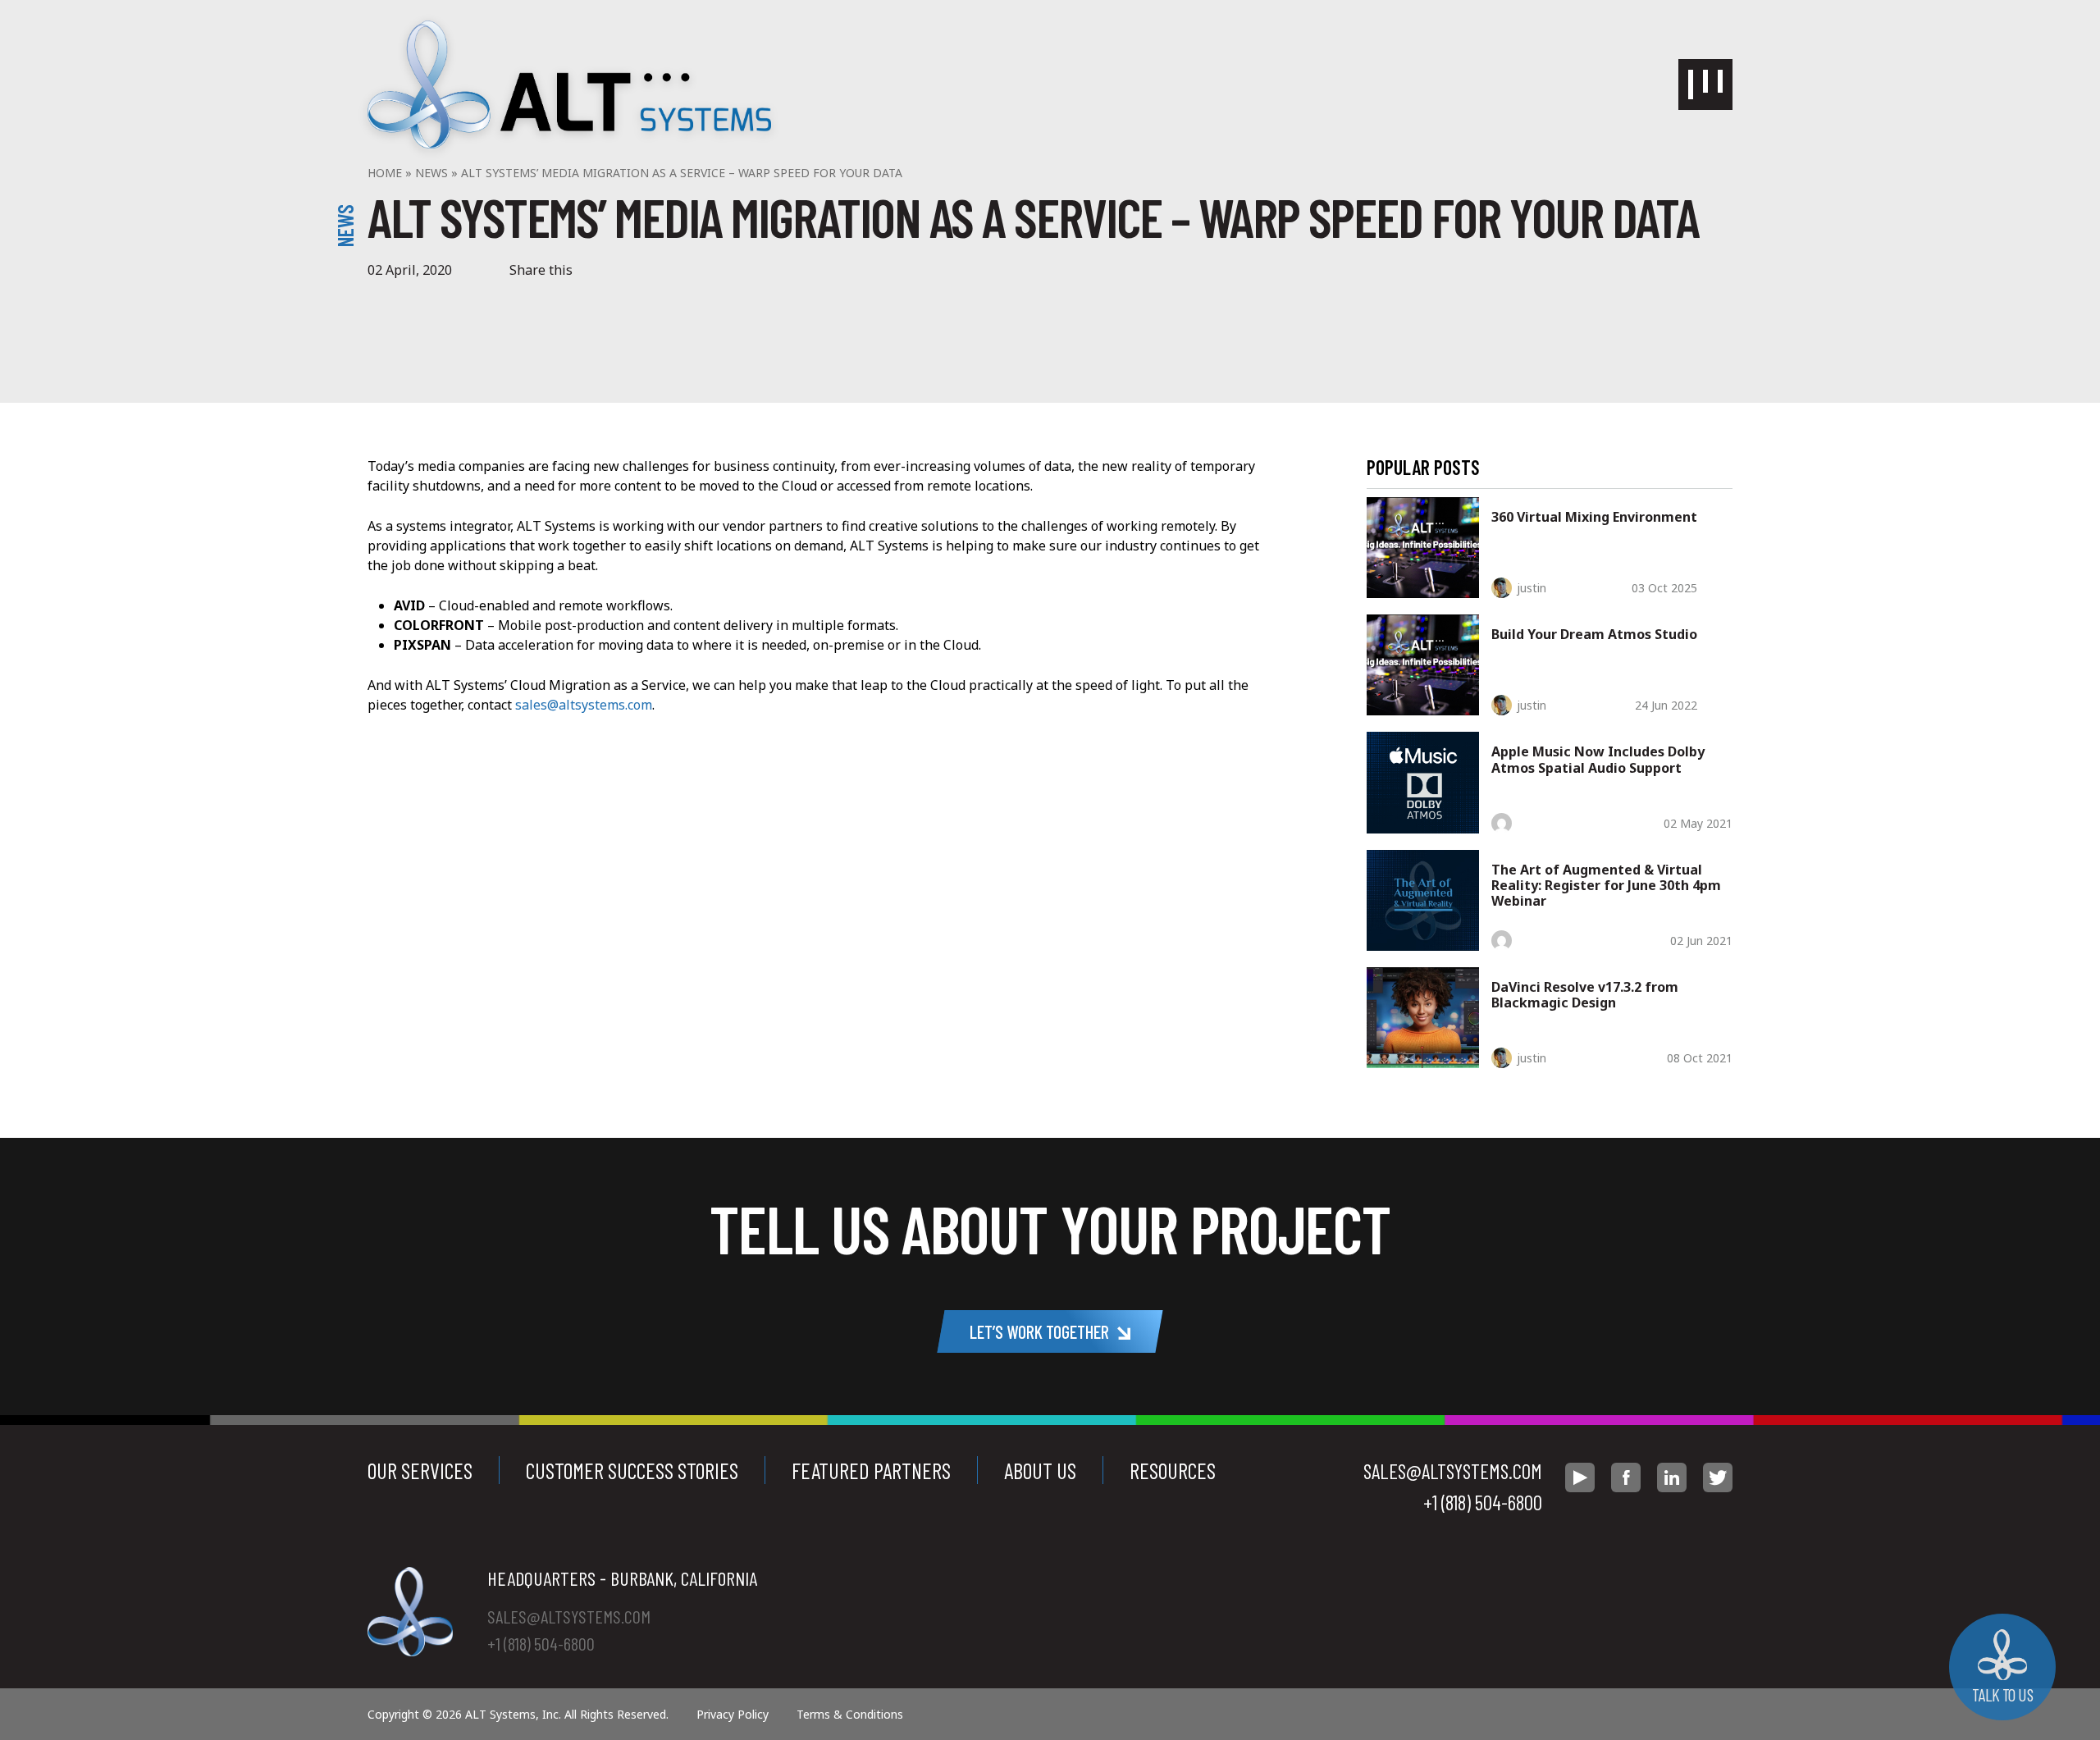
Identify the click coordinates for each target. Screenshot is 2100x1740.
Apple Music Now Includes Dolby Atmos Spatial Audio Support (1598, 759)
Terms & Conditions (850, 1714)
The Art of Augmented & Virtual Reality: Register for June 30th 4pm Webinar (1606, 885)
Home (385, 173)
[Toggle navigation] (1705, 84)
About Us (1040, 1470)
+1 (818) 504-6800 (1483, 1502)
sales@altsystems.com (584, 705)
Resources (1173, 1470)
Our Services (420, 1470)
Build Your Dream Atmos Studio (1594, 634)
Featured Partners (871, 1470)
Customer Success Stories (632, 1470)
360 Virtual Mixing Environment (1594, 517)
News (431, 173)
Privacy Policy (733, 1714)
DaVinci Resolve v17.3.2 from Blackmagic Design (1585, 995)
